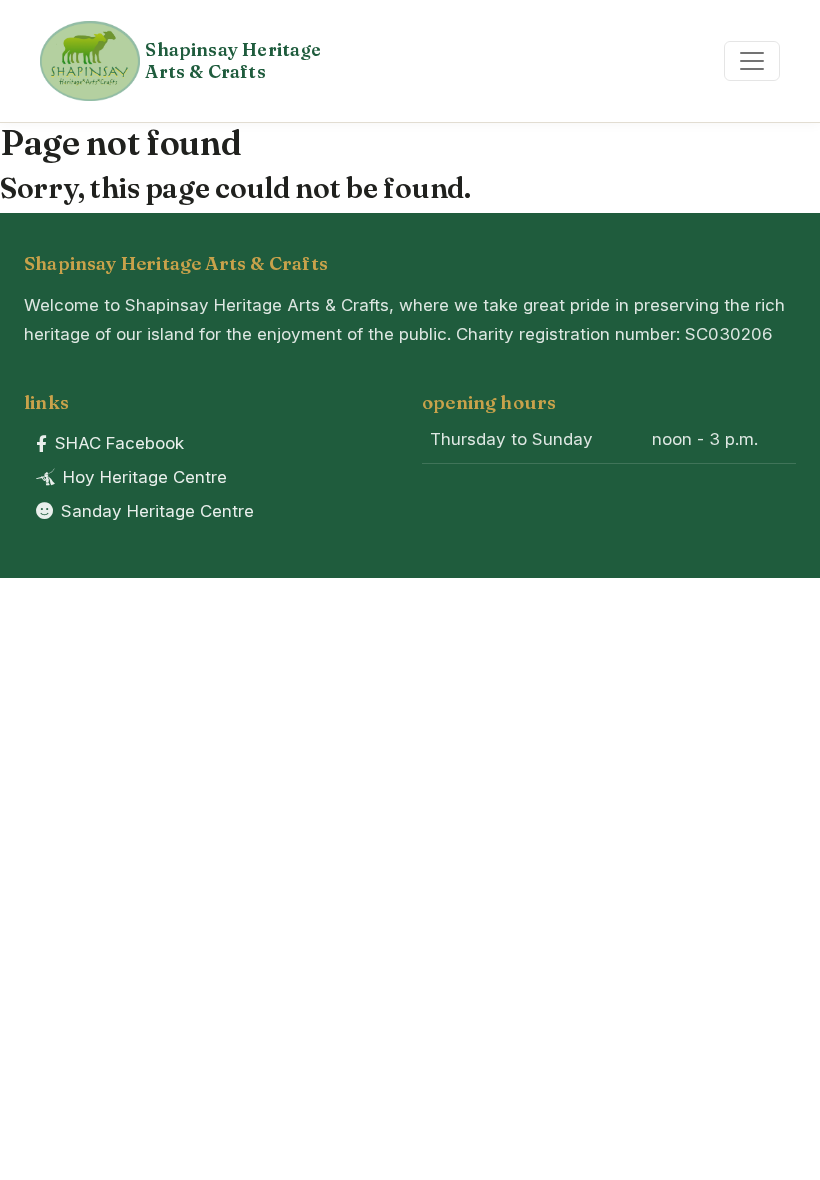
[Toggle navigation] (752, 61)
